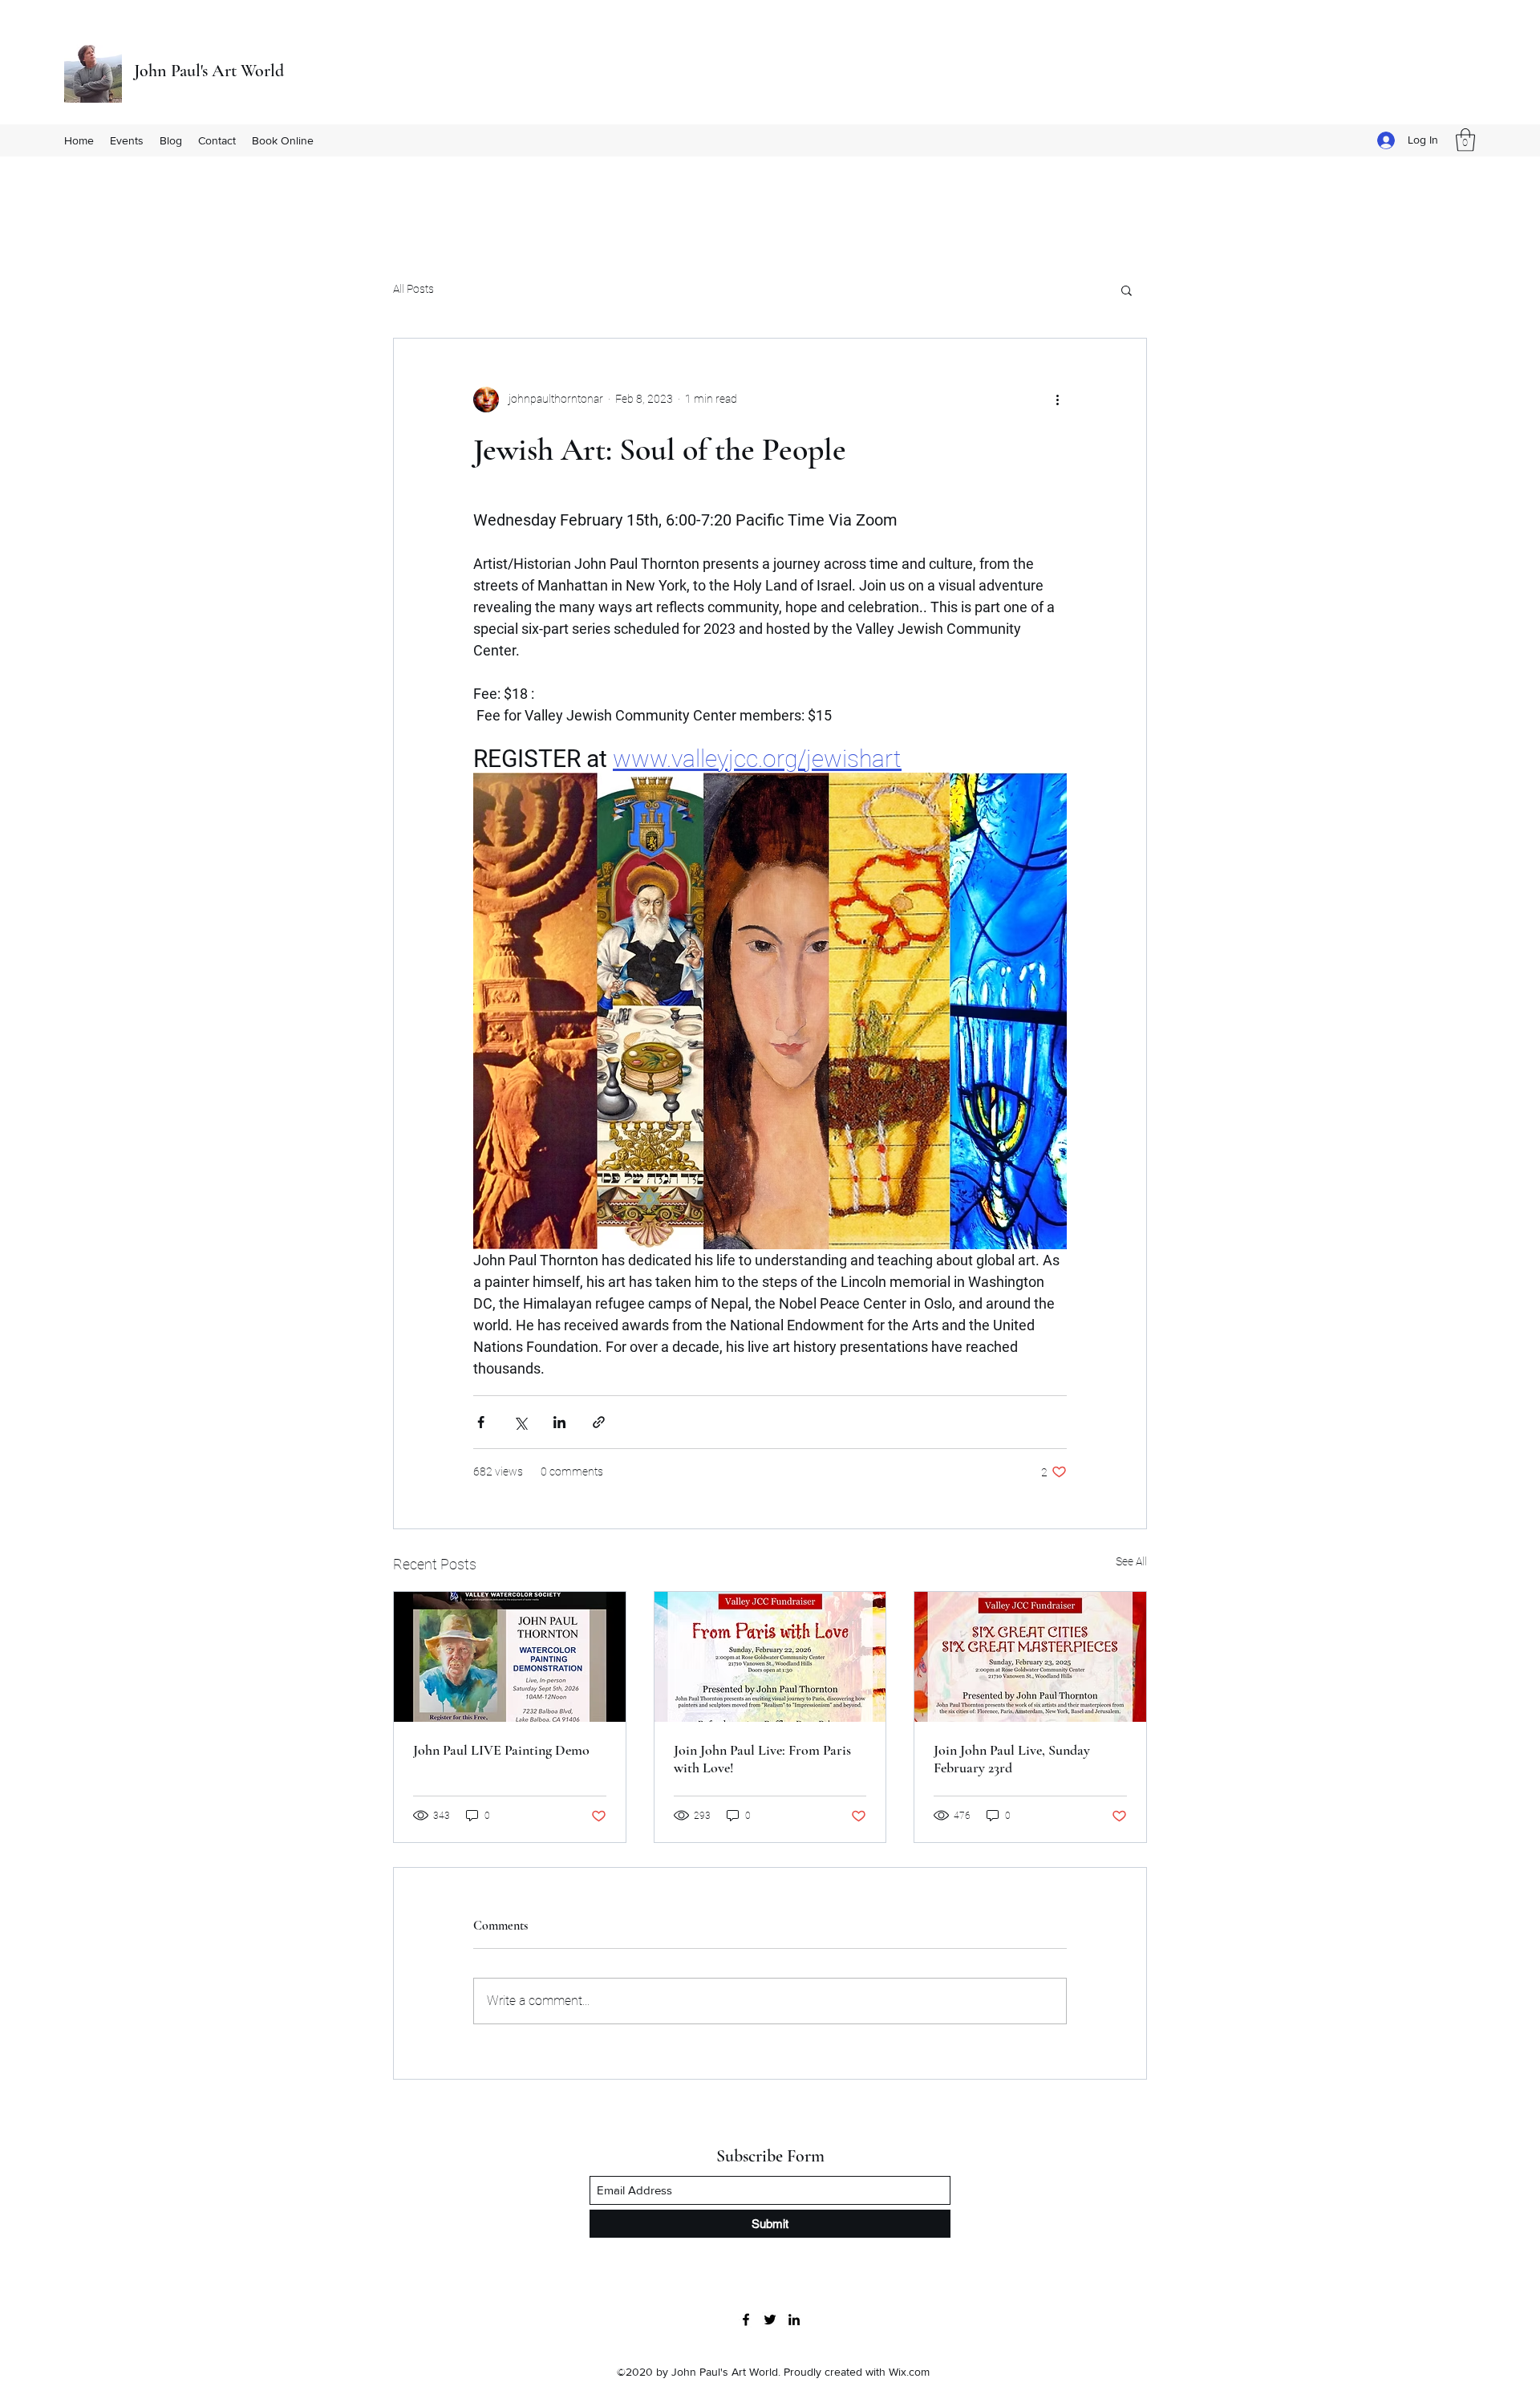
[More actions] (1057, 400)
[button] (1465, 140)
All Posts (413, 289)
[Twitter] (770, 2320)
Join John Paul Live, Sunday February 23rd (1012, 1759)
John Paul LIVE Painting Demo (501, 1750)
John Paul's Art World (209, 71)
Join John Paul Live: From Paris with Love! (762, 1759)
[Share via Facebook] (481, 1422)
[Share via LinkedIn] (559, 1422)
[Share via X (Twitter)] (520, 1422)
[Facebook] (746, 2320)
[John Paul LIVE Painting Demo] (510, 1657)
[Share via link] (599, 1422)
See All (1131, 1561)
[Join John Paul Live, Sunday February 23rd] (1030, 1657)
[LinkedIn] (794, 2320)
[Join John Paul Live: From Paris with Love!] (770, 1657)
